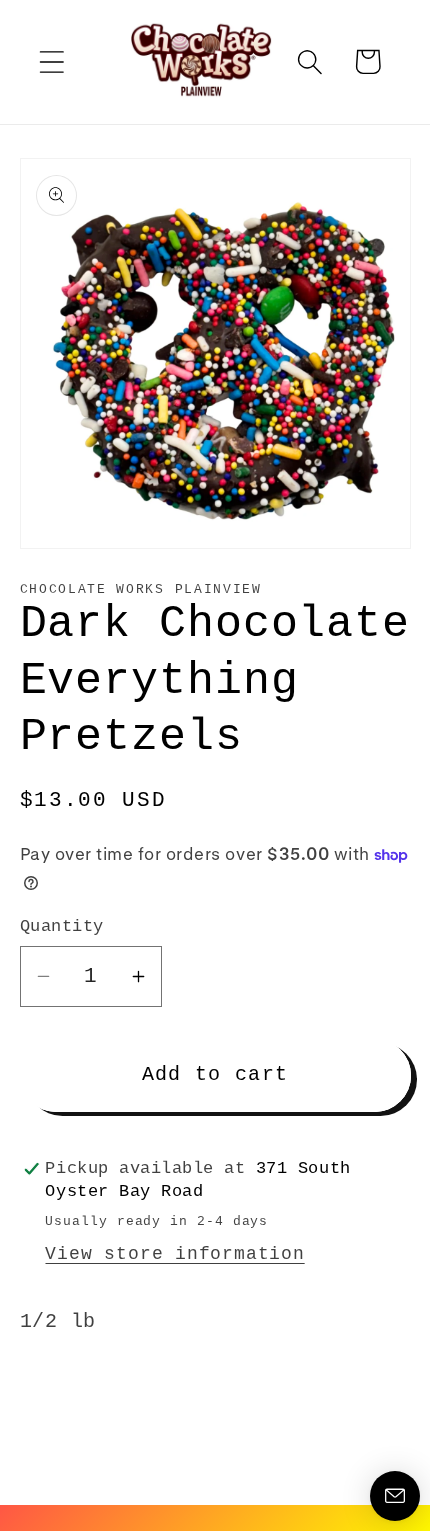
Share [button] (78, 1399)
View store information (174, 1254)
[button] (51, 61)
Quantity (62, 926)
